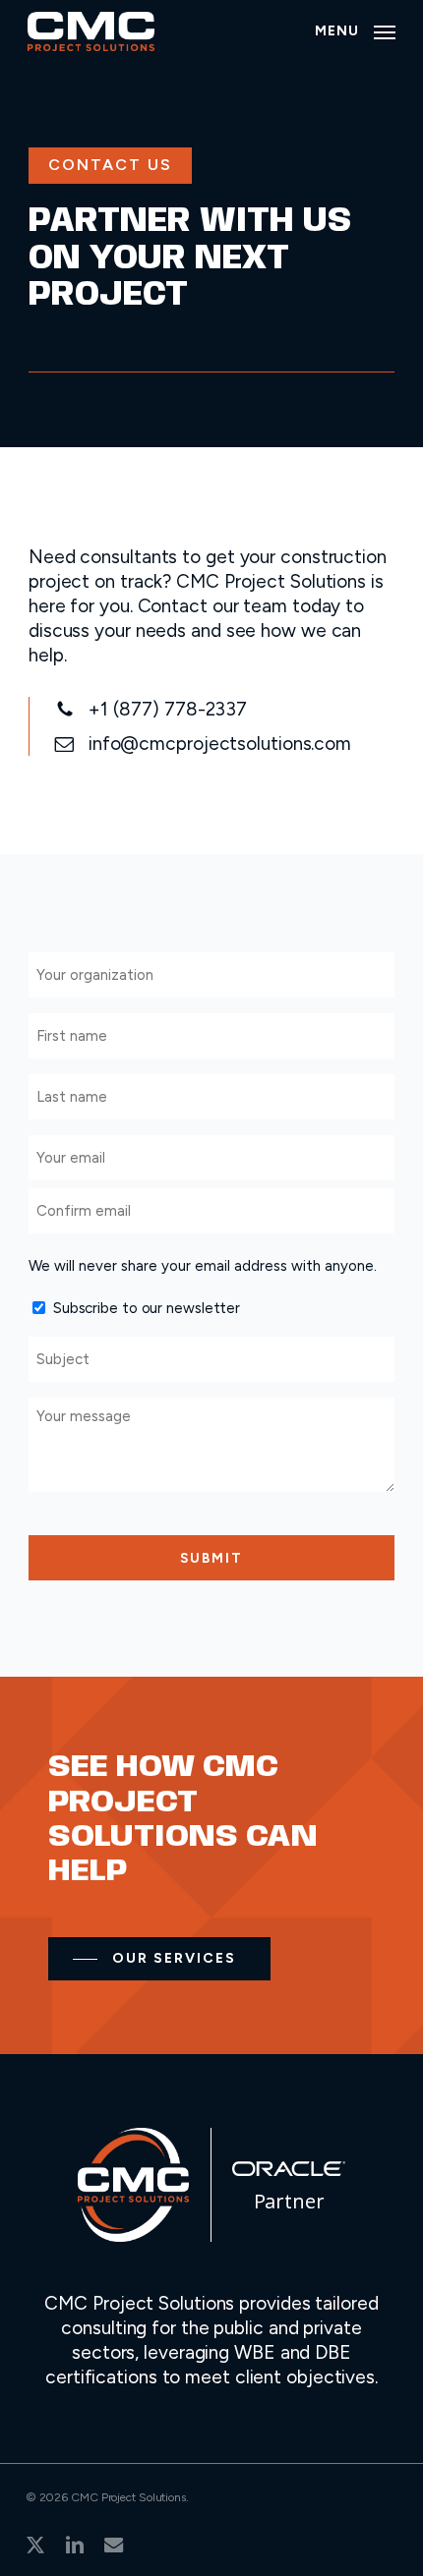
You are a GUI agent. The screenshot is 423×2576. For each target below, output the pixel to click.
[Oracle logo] (288, 2170)
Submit (211, 1558)
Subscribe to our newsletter (147, 1308)
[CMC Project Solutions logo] (133, 2235)
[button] (355, 30)
